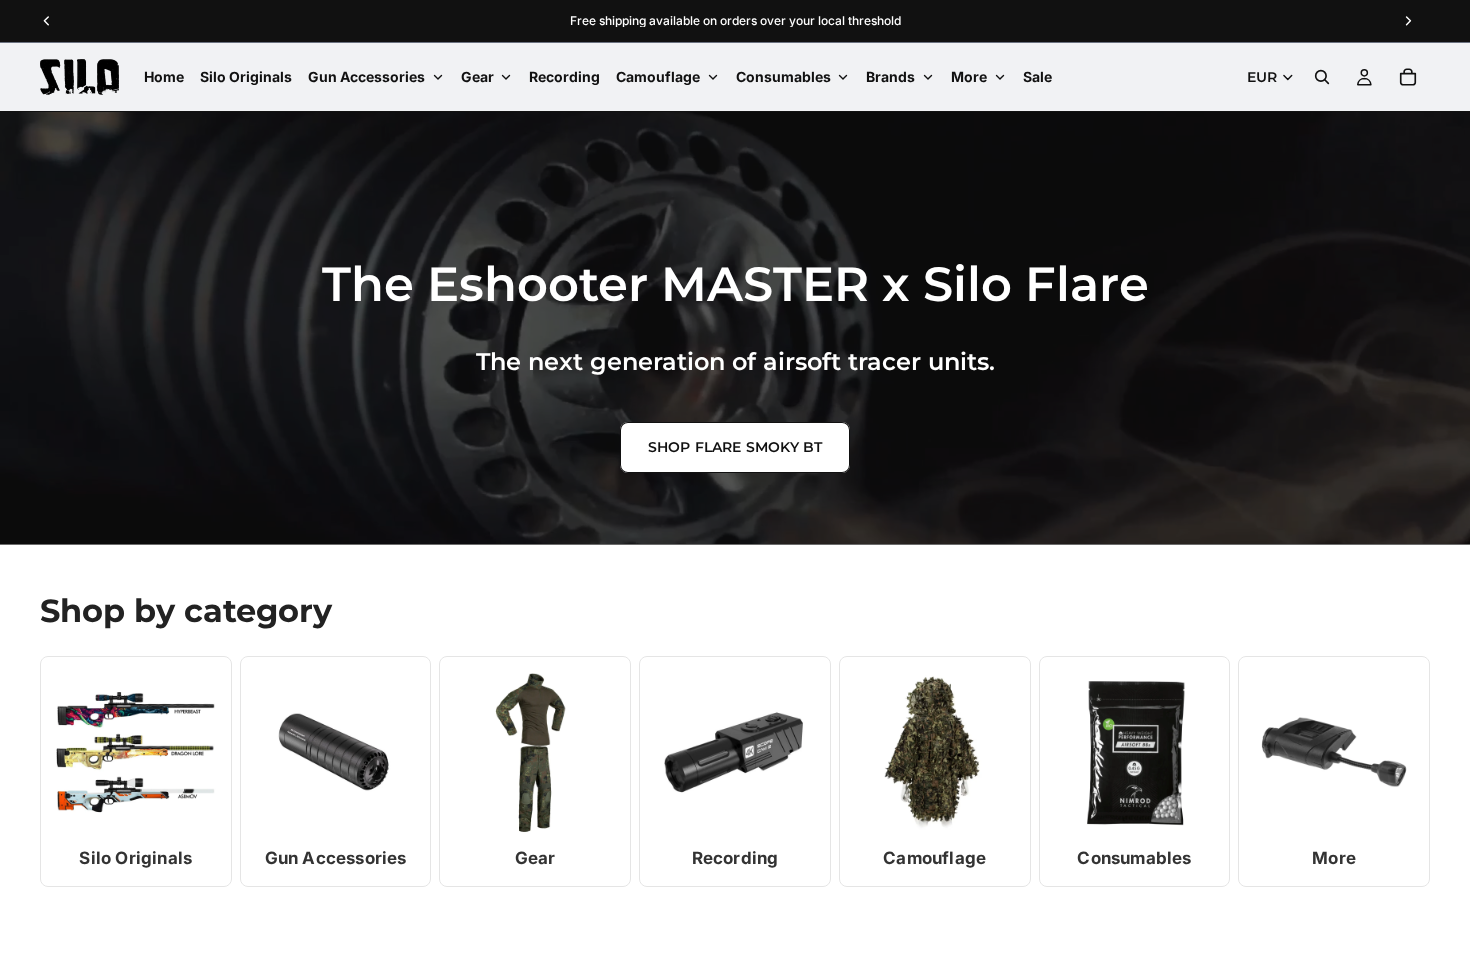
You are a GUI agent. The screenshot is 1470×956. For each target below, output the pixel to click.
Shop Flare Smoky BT (735, 447)
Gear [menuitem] (477, 76)
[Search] (1322, 77)
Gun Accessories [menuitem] (366, 76)
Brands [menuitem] (890, 76)
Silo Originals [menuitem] (246, 76)
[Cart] (1408, 77)
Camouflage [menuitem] (658, 76)
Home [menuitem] (164, 76)
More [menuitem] (969, 76)
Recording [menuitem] (564, 76)
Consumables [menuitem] (783, 76)
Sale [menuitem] (1037, 76)
